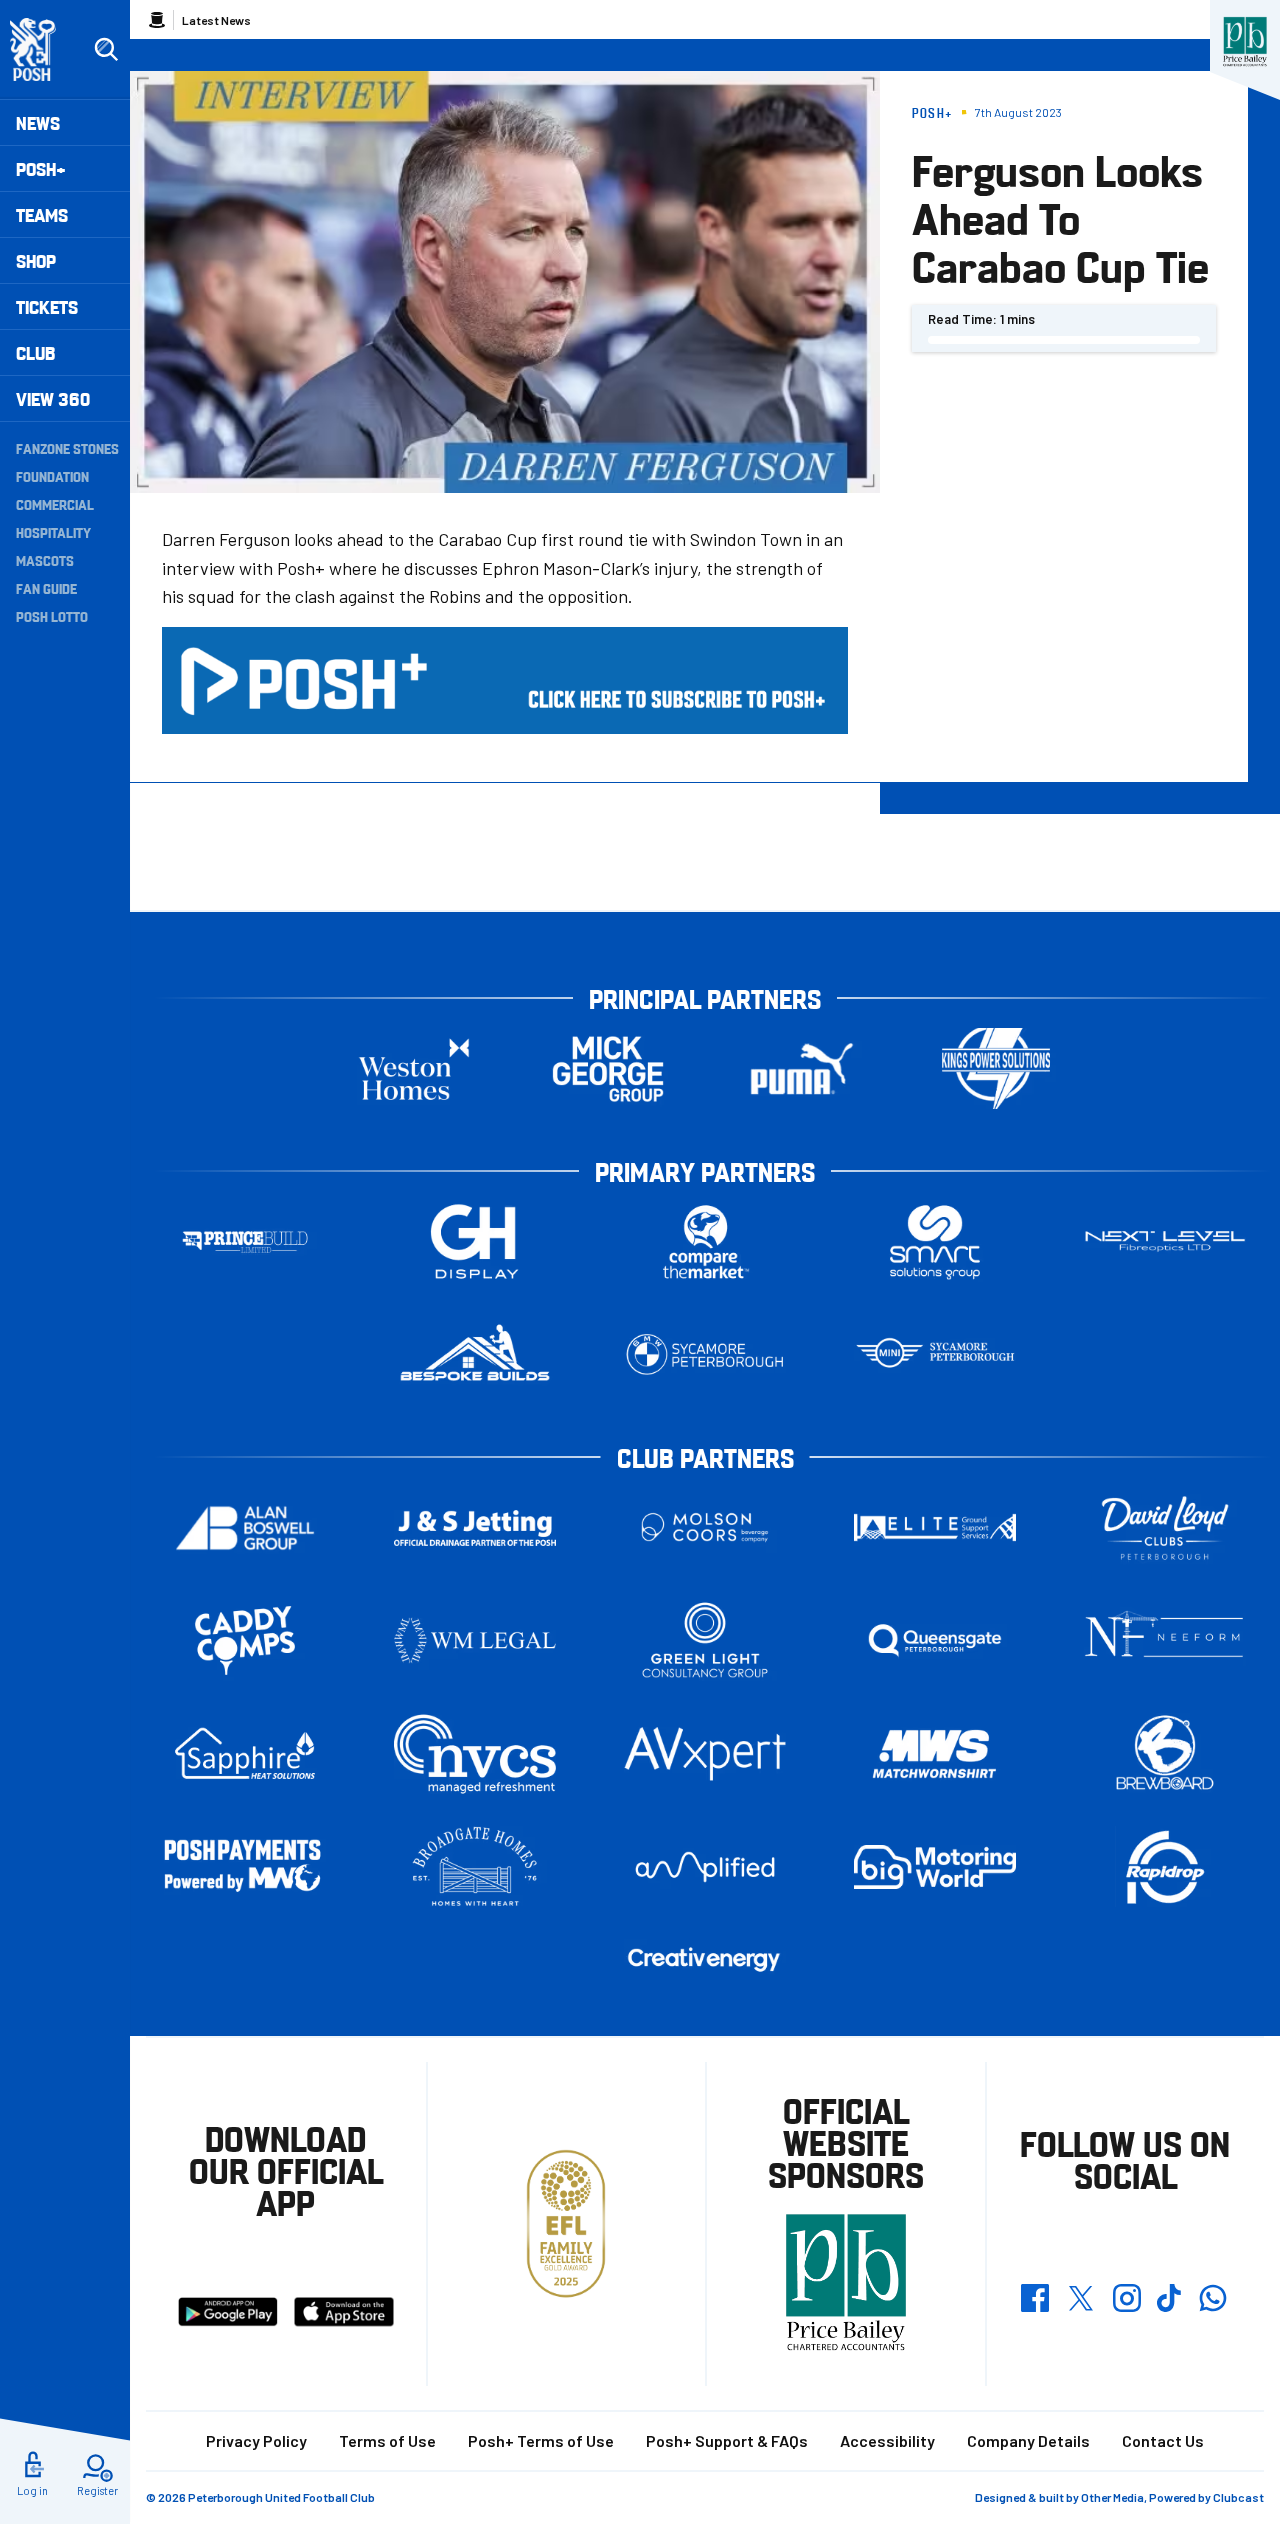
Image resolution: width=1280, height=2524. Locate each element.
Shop (36, 260)
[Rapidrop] (1165, 1866)
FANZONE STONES (67, 448)
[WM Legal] (475, 1640)
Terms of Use (387, 2440)
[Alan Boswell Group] (245, 1527)
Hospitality (53, 532)
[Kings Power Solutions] (996, 1068)
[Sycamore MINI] (935, 1354)
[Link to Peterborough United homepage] (41, 49)
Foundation (52, 476)
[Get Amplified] (705, 1866)
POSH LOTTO (52, 616)
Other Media (1112, 2497)
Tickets (47, 306)
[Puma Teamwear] (802, 1068)
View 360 (53, 398)
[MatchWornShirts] (935, 1753)
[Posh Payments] (245, 1867)
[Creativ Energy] (705, 1959)
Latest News (216, 20)
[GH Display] (475, 1241)
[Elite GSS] (935, 1527)
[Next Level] (1165, 1241)
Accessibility (887, 2440)
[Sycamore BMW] (705, 1354)
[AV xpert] (705, 1754)
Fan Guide (46, 588)
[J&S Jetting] (475, 1527)
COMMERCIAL (55, 504)
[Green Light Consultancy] (705, 1640)
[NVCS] (475, 1753)
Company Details (1028, 2440)
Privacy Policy (256, 2440)
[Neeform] (1165, 1640)
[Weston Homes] (414, 1068)
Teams (42, 214)
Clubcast (1238, 2497)
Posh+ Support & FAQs (727, 2440)
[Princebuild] (245, 1241)
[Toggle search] (106, 50)
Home (157, 20)
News (38, 122)
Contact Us (1163, 2440)
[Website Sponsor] (1245, 42)
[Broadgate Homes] (475, 1866)
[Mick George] (608, 1068)
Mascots (45, 560)
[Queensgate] (935, 1640)
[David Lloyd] (1165, 1527)
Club (35, 352)
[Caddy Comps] (245, 1640)
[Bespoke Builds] (475, 1354)
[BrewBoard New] (1165, 1753)
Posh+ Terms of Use (541, 2440)
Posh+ (41, 168)
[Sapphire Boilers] (245, 1754)
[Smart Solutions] (935, 1241)
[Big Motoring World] (935, 1866)
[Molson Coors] (705, 1527)
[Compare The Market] (705, 1241)
